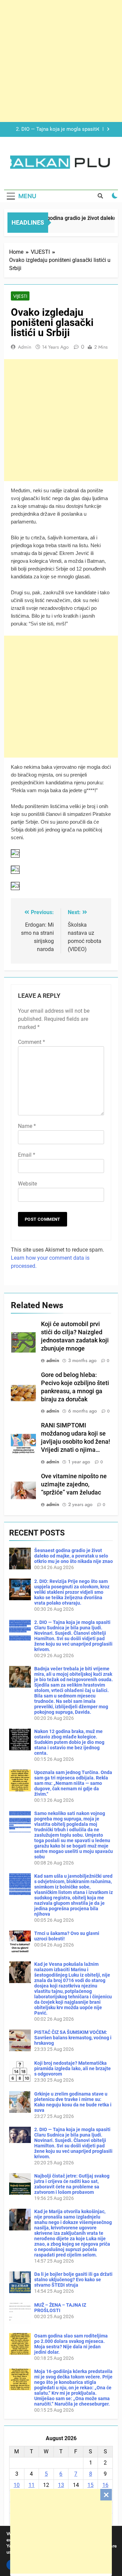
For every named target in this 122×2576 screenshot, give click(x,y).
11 (32, 2485)
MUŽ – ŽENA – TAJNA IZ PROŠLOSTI (60, 2308)
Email (27, 1155)
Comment (32, 1042)
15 (90, 2485)
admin (25, 347)
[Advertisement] (61, 2531)
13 (61, 2485)
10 (17, 2485)
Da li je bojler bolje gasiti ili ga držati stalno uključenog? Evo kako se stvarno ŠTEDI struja (73, 2280)
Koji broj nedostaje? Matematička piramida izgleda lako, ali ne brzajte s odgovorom (73, 2068)
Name (27, 1126)
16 (105, 2485)
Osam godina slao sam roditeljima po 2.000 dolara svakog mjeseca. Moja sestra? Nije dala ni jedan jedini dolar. (71, 2344)
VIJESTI (20, 296)
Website (27, 1184)
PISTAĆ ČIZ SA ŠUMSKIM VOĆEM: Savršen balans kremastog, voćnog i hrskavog (73, 2038)
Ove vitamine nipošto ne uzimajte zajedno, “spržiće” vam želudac (74, 1484)
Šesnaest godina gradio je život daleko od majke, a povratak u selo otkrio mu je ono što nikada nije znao (74, 1556)
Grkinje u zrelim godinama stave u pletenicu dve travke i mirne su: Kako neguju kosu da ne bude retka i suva (73, 2102)
